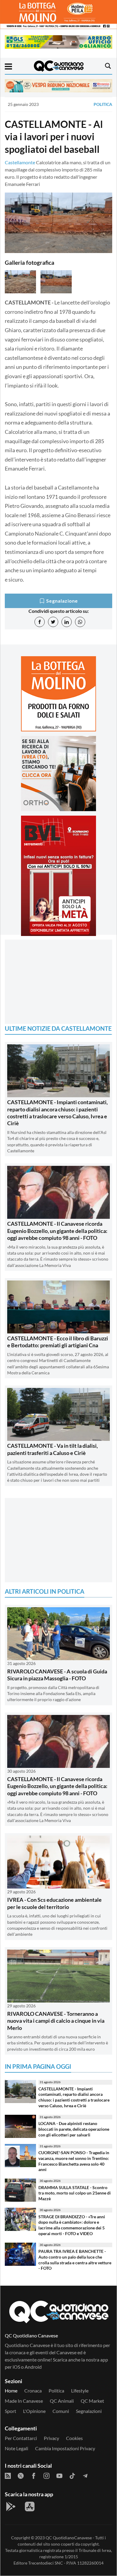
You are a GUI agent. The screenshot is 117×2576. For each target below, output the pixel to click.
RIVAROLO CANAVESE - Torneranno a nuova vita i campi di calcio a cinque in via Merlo (56, 2021)
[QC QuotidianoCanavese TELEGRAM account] (85, 2475)
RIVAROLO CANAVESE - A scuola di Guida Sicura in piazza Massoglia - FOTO (57, 1675)
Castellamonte (20, 162)
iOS (16, 2367)
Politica (103, 104)
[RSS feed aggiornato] (8, 2475)
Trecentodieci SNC (46, 2563)
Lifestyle (80, 2391)
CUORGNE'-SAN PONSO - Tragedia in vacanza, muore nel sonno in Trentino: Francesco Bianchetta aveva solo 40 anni (74, 2161)
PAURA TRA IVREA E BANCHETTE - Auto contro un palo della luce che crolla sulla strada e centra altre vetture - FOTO (75, 2260)
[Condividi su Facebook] (40, 622)
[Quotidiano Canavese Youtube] (59, 2475)
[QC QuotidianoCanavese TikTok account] (72, 2475)
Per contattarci (21, 2438)
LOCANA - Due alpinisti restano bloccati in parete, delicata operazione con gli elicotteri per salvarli (74, 2129)
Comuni (61, 2411)
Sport (10, 2411)
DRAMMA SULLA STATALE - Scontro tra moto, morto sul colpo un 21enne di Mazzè (75, 2193)
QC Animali (62, 2401)
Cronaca (33, 2391)
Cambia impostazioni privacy (65, 2448)
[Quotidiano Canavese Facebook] (34, 2475)
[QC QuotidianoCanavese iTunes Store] (30, 2507)
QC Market (92, 2401)
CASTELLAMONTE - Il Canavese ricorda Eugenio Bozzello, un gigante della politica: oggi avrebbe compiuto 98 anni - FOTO (57, 1231)
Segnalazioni (89, 2411)
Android (33, 2367)
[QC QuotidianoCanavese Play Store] (11, 2507)
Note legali (16, 2448)
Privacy (51, 2438)
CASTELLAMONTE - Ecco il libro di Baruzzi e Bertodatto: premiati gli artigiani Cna (58, 1342)
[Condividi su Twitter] (53, 622)
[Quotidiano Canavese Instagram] (46, 2475)
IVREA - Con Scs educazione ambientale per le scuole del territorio (54, 1903)
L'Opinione (34, 2411)
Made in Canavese (24, 2401)
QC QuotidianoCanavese (69, 2538)
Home (11, 2391)
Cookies (74, 2438)
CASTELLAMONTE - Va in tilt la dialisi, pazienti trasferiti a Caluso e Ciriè (52, 1449)
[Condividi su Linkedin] (67, 622)
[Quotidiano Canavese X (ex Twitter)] (21, 2475)
